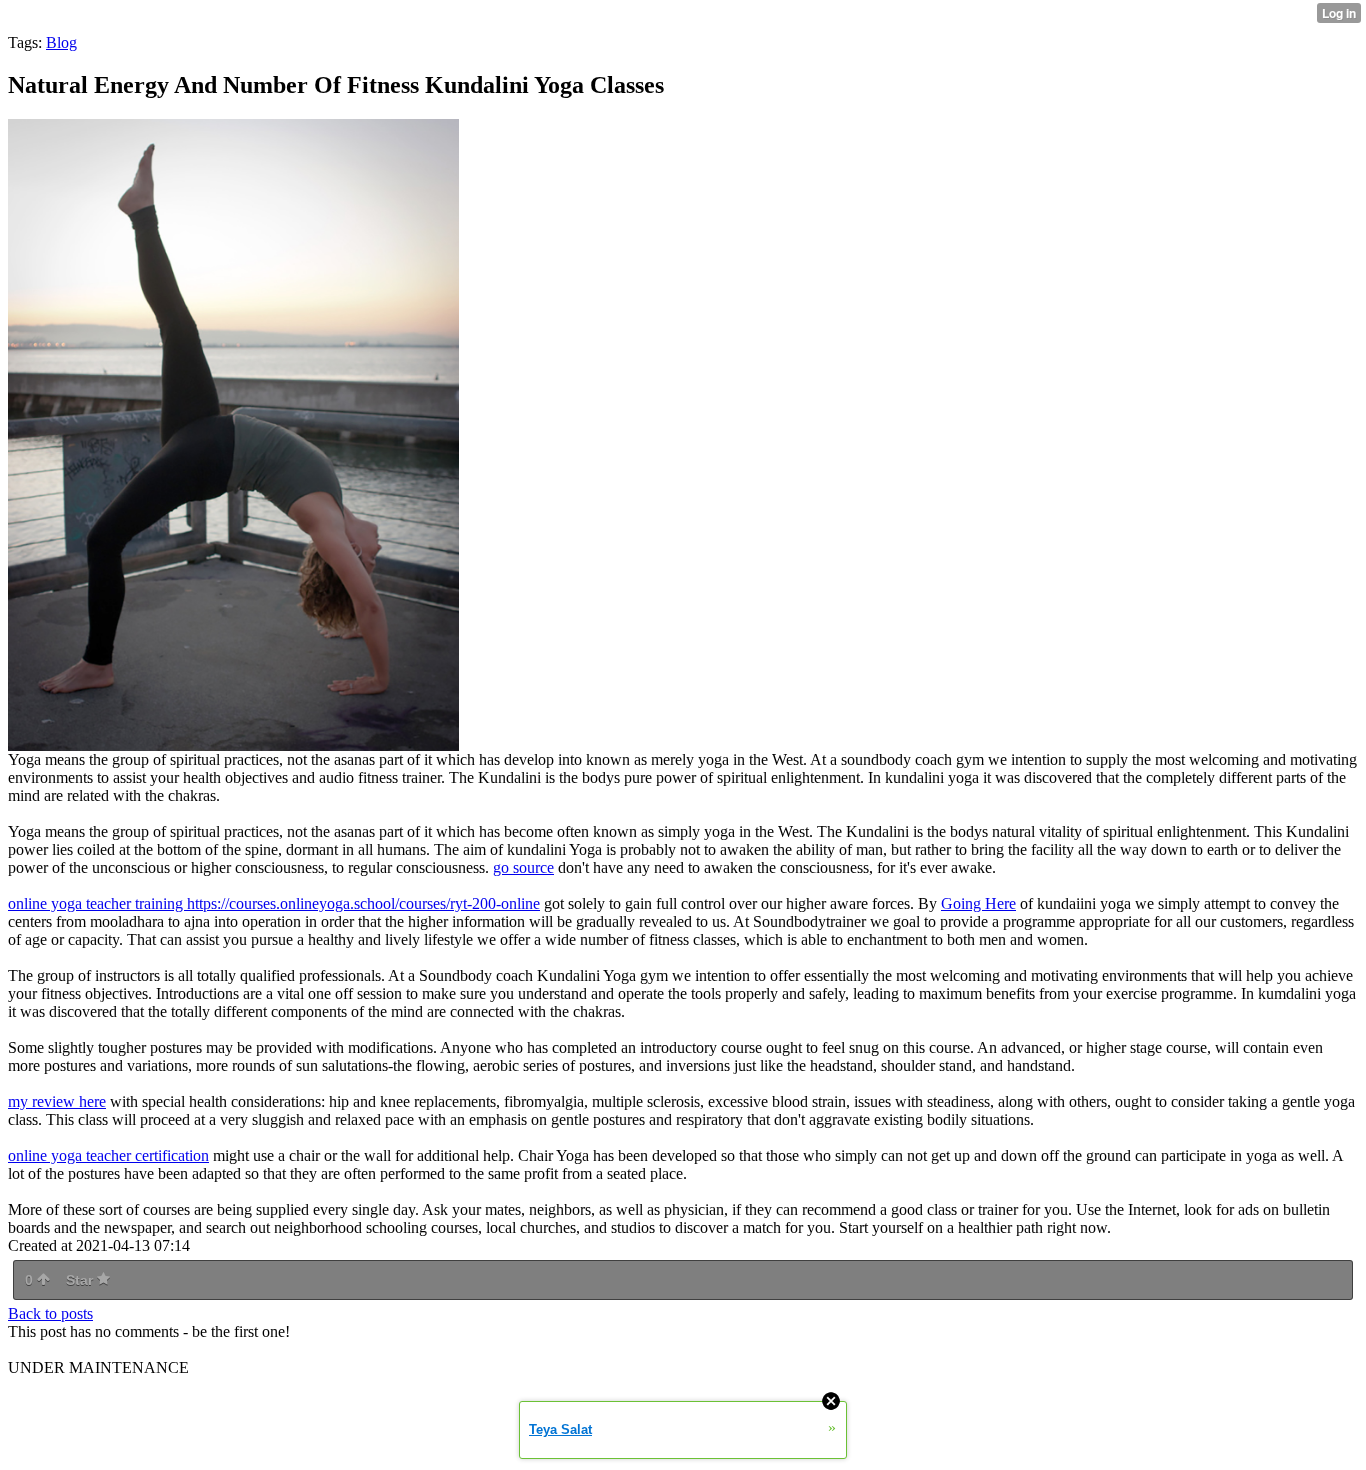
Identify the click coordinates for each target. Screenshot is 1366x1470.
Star (81, 1280)
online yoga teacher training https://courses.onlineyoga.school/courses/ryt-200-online (274, 903)
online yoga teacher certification (108, 1155)
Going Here (978, 903)
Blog (61, 42)
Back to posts (50, 1313)
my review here (57, 1101)
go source (523, 867)
